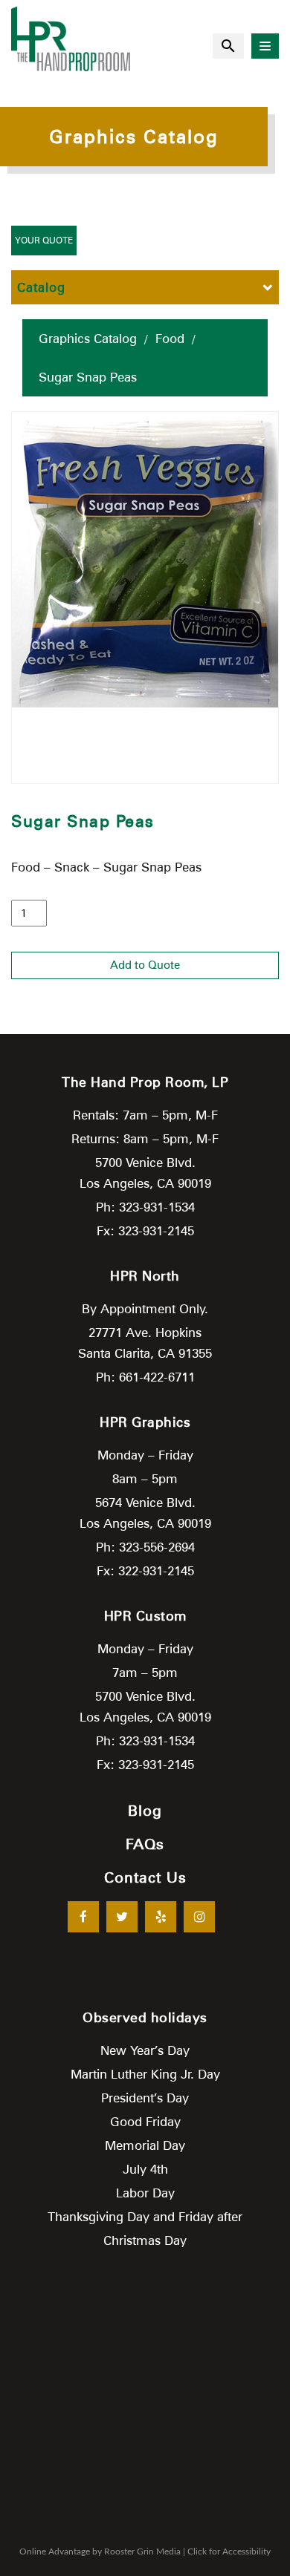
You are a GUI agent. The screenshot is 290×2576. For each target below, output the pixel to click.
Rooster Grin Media (142, 2552)
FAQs (145, 1844)
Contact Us (145, 1877)
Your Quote (44, 240)
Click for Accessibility (229, 2552)
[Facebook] (83, 1917)
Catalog (41, 287)
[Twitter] (122, 1917)
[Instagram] (199, 1917)
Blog (145, 1811)
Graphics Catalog (88, 339)
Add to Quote (145, 965)
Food (170, 339)
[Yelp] (161, 1917)
